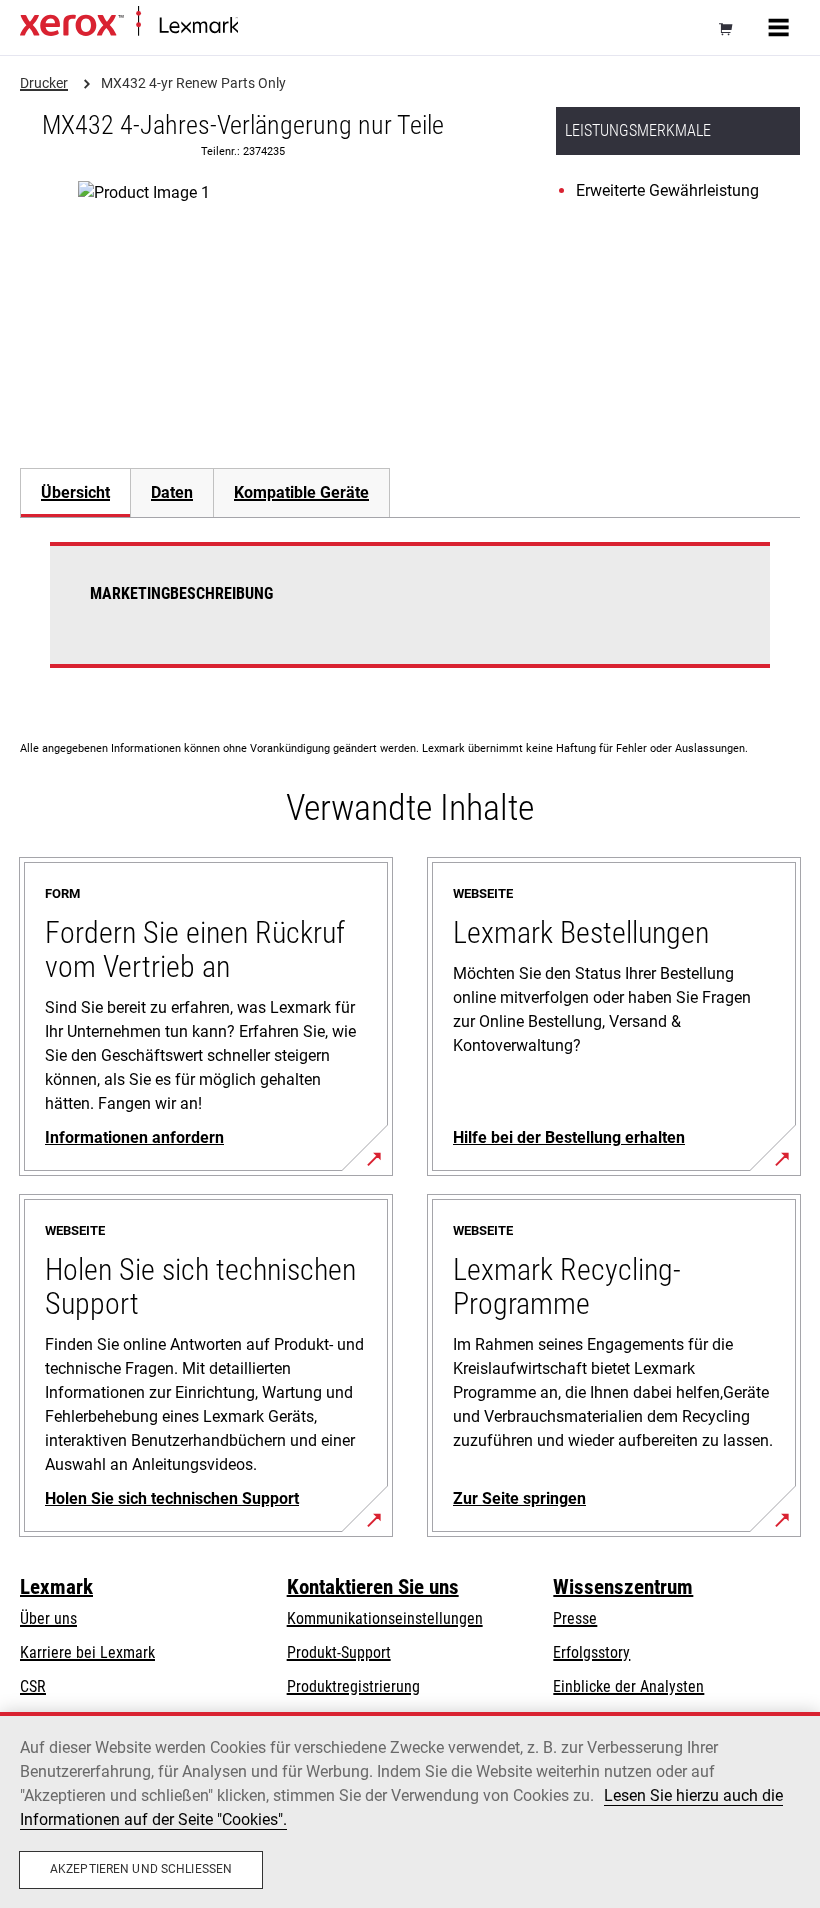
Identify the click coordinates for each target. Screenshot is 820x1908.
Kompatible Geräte (301, 492)
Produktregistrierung (353, 1686)
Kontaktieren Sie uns (373, 1587)
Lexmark (56, 1587)
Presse (575, 1618)
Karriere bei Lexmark (87, 1652)
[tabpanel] (410, 617)
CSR (33, 1686)
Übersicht (75, 492)
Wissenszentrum (623, 1587)
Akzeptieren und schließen (141, 1869)
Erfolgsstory (591, 1652)
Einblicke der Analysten (628, 1686)
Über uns (48, 1618)
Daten (172, 492)
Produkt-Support (339, 1652)
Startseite (263, 26)
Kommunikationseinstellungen (385, 1618)
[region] (410, 1810)
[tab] (75, 492)
